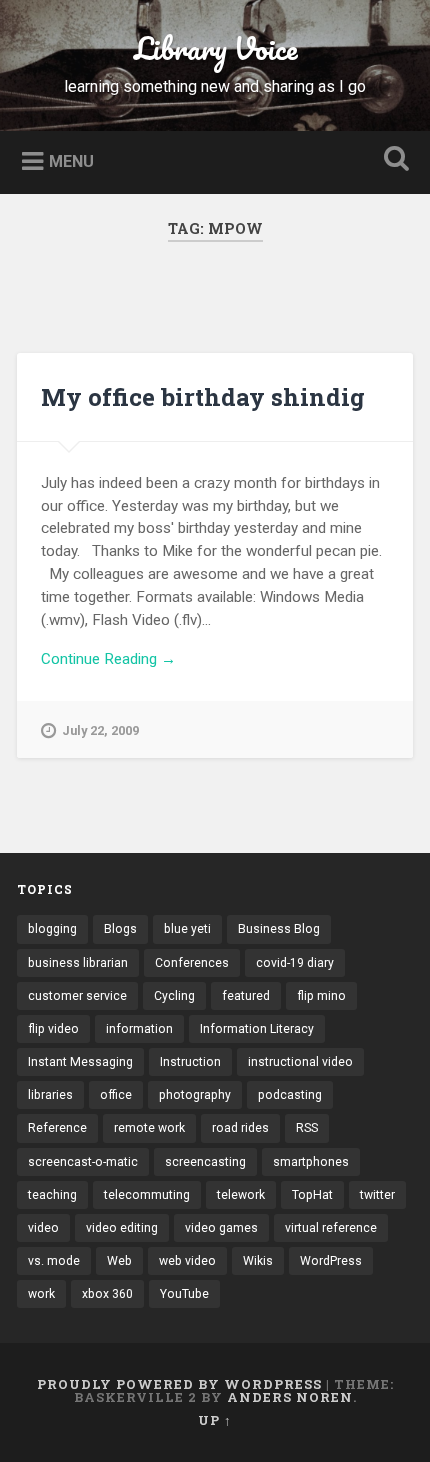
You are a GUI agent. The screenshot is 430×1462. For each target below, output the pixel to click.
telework (241, 1195)
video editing (122, 1228)
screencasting (205, 1162)
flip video (53, 1029)
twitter (377, 1195)
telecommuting (147, 1195)
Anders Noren (290, 1397)
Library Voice (215, 48)
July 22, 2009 (100, 730)
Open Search (393, 160)
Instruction (190, 1062)
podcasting (290, 1095)
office (116, 1095)
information (139, 1029)
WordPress (331, 1261)
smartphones (311, 1162)
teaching (52, 1195)
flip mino (321, 996)
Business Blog (279, 929)
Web (119, 1261)
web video (187, 1261)
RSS (307, 1128)
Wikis (258, 1261)
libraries (50, 1095)
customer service (77, 996)
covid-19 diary (295, 963)
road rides (240, 1128)
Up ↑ (215, 1420)
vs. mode (54, 1261)
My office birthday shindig (203, 397)
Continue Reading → (108, 659)
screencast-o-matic (83, 1162)
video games (221, 1228)
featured (246, 996)
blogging (52, 929)
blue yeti (187, 929)
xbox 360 (107, 1294)
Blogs (120, 929)
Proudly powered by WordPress (179, 1384)
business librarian (78, 963)
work (41, 1294)
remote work (149, 1128)
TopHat (312, 1195)
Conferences (192, 963)
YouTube (184, 1294)
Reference (57, 1128)
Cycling (174, 996)
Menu (71, 160)
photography (195, 1095)
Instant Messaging (80, 1062)
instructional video (300, 1062)
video (43, 1228)
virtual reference (331, 1228)
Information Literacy (257, 1029)
